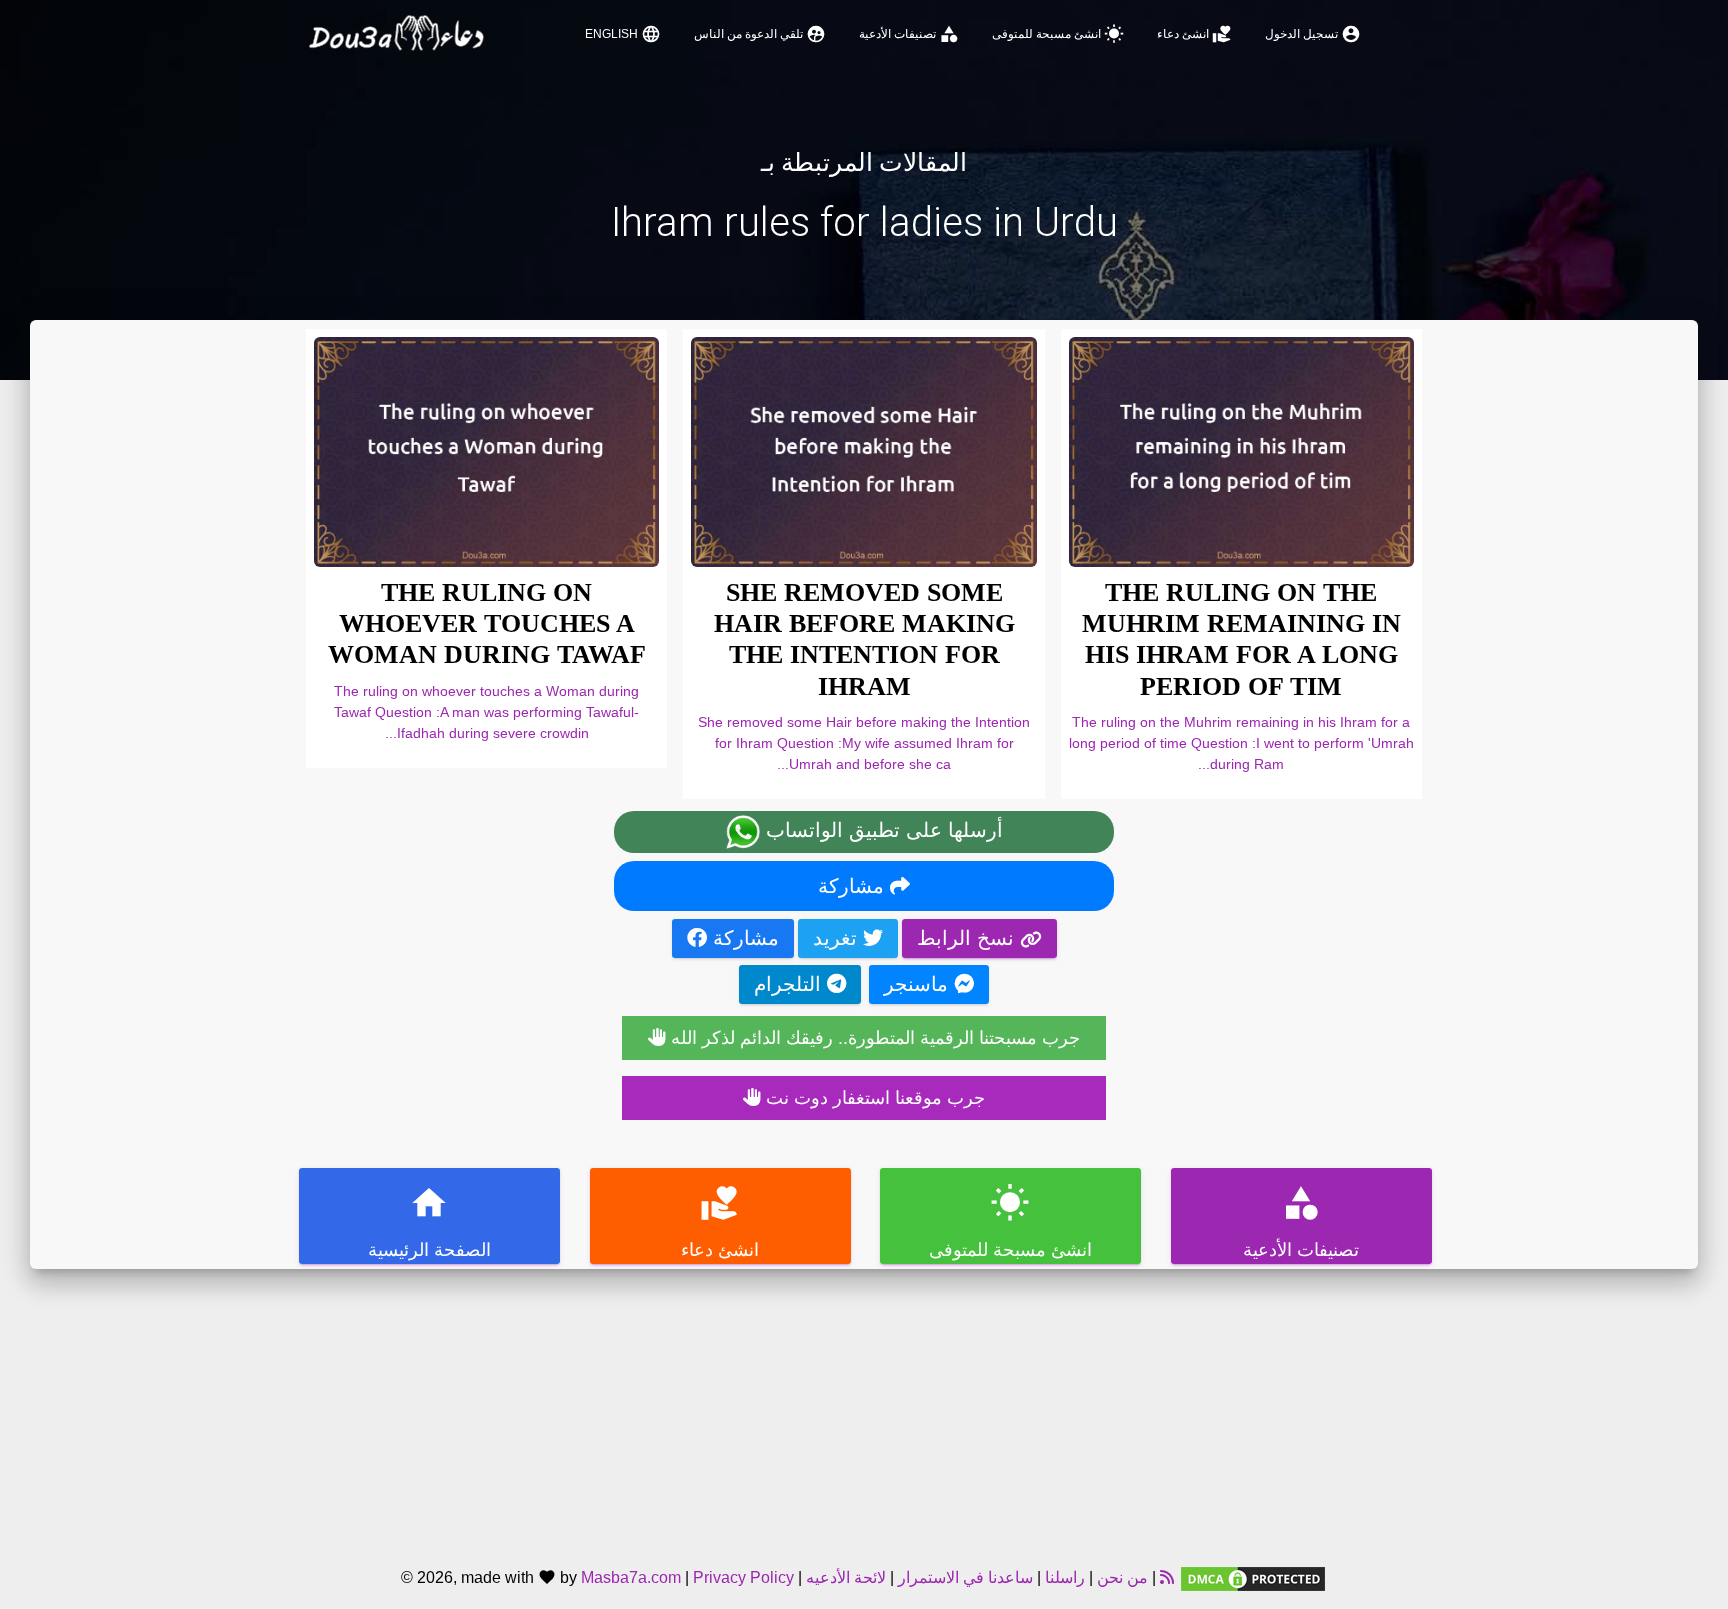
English (623, 34)
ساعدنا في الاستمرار (965, 1577)
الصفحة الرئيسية (429, 1221)
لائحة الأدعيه (846, 1577)
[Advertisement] (864, 1409)
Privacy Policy (743, 1577)
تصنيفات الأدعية (909, 34)
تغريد (838, 938)
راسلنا (1065, 1577)
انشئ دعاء (1194, 34)
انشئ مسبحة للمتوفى (1058, 34)
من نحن (1120, 1577)
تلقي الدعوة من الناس (760, 34)
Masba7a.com (631, 1577)
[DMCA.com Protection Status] (1253, 1577)
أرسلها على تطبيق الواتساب (881, 830)
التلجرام (790, 984)
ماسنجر (919, 984)
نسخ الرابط (968, 938)
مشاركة (854, 886)
